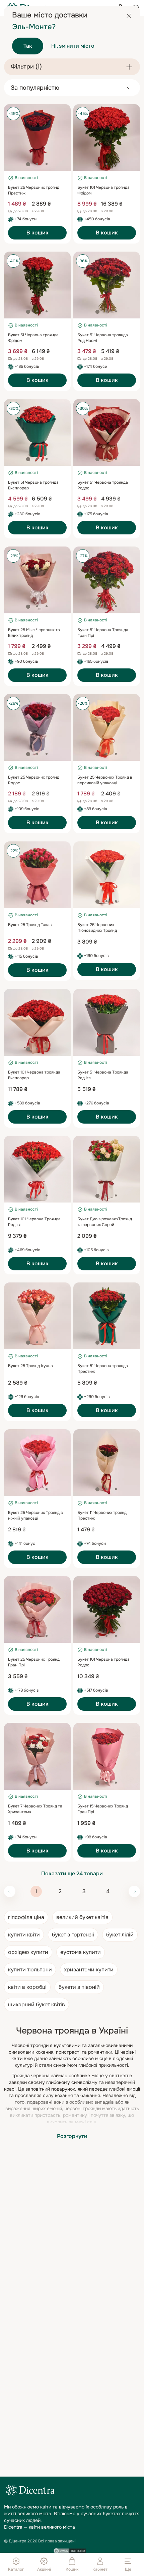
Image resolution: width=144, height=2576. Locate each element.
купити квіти (24, 1935)
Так (28, 46)
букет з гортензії (73, 1935)
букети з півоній (79, 1987)
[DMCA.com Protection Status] (69, 2551)
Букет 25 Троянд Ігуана (30, 1366)
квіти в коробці (27, 1987)
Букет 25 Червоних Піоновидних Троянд (97, 928)
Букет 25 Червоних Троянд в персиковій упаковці (105, 780)
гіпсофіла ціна (26, 1917)
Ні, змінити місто (73, 46)
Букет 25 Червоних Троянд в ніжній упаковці (35, 1515)
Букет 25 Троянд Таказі (30, 925)
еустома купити (81, 1952)
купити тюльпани (30, 1970)
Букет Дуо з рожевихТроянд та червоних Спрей (105, 1222)
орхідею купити (28, 1952)
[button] (28, 164)
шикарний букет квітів (37, 2004)
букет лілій (120, 1935)
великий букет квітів (82, 1917)
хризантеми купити (89, 1970)
